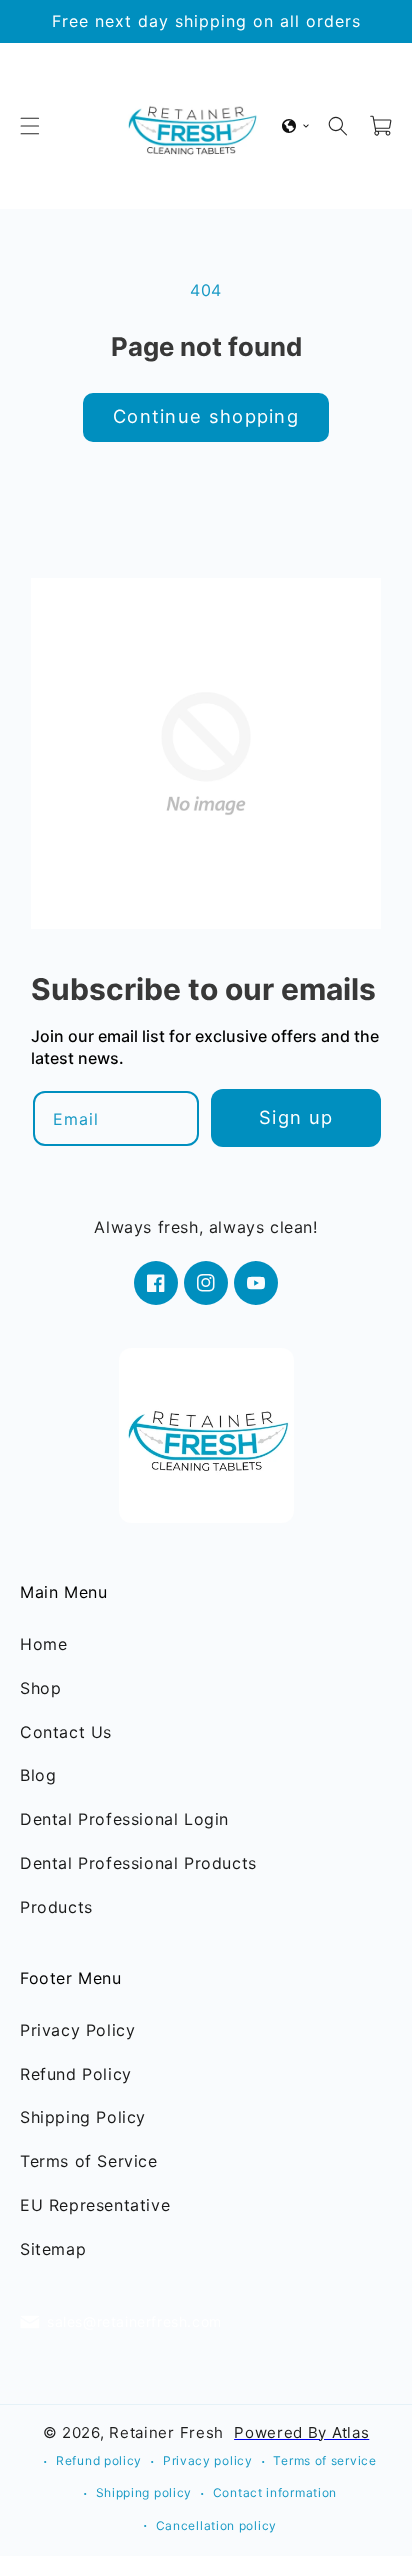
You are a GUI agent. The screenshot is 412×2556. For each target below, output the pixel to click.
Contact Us (66, 1732)
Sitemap (53, 2249)
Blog (38, 1775)
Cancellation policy (216, 2525)
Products (56, 1907)
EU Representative (95, 2205)
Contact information (275, 2492)
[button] (30, 126)
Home (43, 1644)
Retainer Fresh (166, 2431)
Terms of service (324, 2460)
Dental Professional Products (138, 1863)
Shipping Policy (83, 2117)
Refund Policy (76, 2074)
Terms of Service (89, 2161)
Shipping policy (144, 2492)
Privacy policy (208, 2460)
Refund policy (99, 2460)
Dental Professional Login (124, 1819)
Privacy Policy (77, 2030)
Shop (40, 1688)
